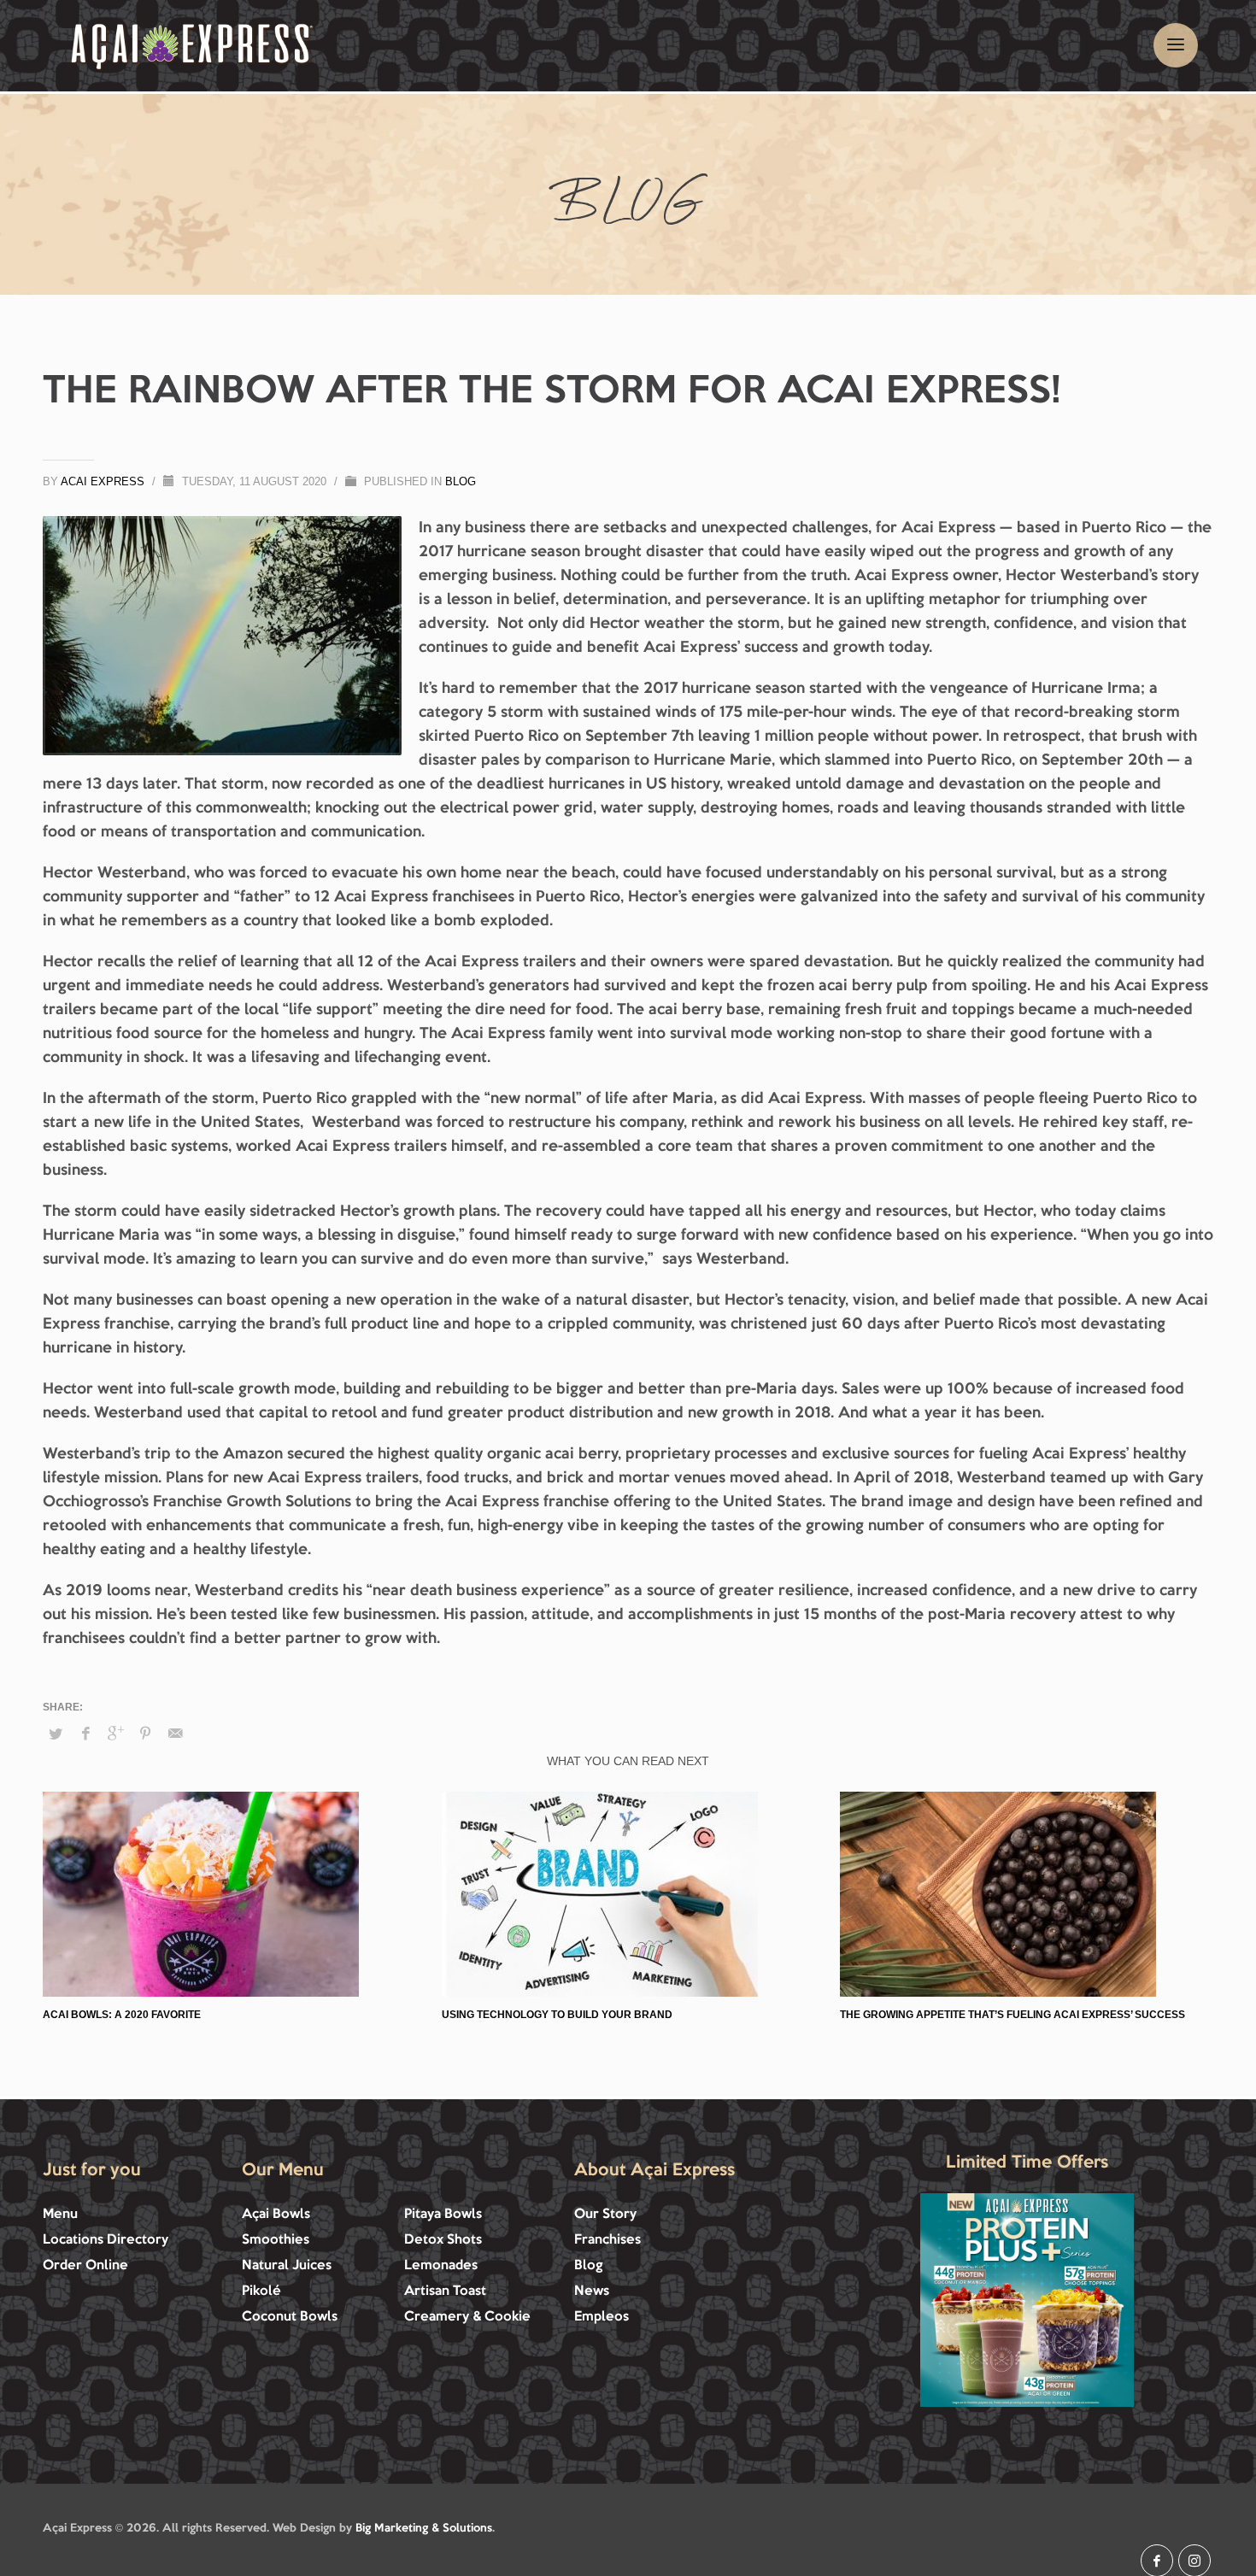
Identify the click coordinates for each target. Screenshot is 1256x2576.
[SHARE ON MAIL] (175, 1734)
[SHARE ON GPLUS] (115, 1734)
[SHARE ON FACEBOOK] (85, 1734)
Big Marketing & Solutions (424, 2528)
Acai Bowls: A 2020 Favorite (122, 2015)
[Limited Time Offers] (1027, 2300)
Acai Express (104, 481)
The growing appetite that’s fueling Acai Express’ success (1012, 2015)
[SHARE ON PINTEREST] (145, 1734)
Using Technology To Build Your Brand (557, 2015)
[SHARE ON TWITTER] (56, 1734)
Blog (461, 481)
